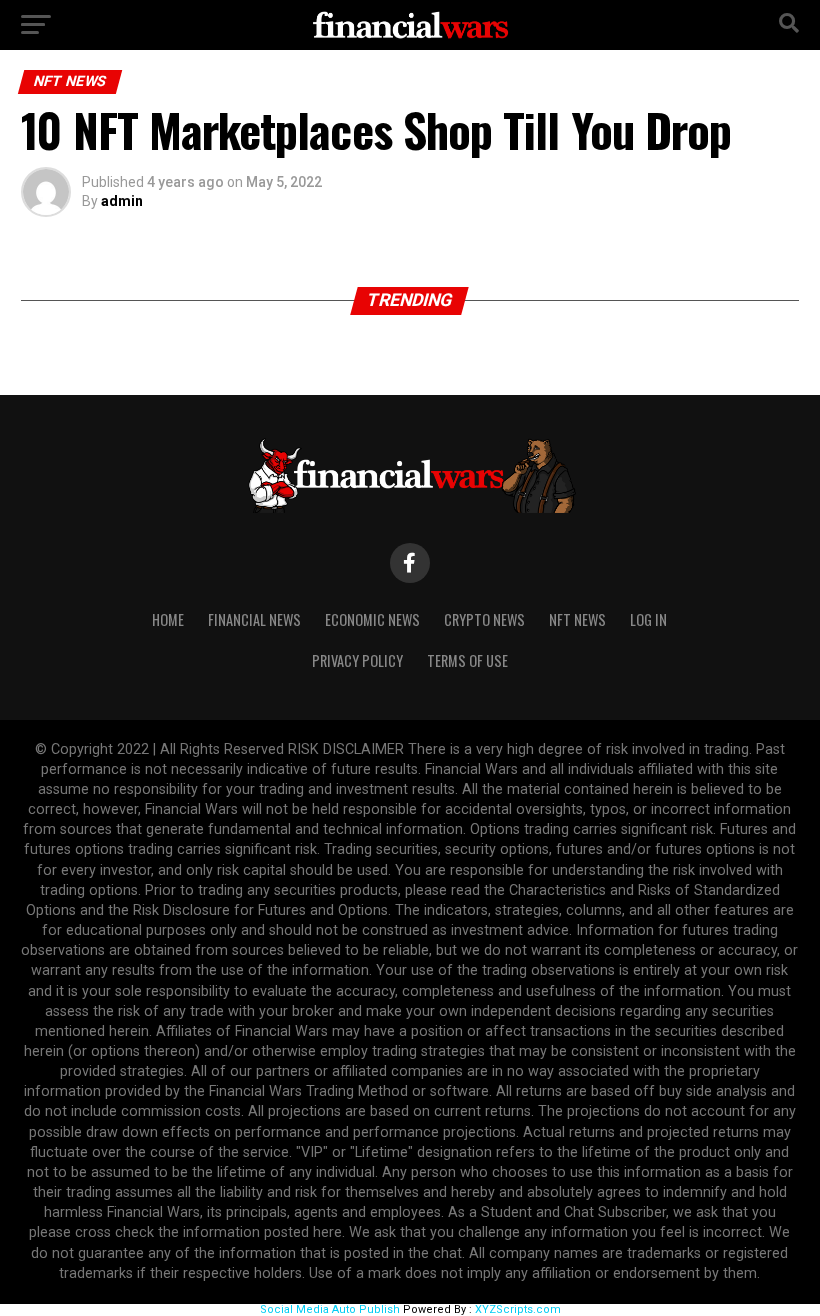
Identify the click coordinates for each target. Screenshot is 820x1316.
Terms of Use (467, 660)
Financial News (254, 619)
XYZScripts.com (518, 1309)
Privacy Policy (357, 660)
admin (122, 201)
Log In (648, 619)
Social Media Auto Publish (330, 1309)
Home (168, 619)
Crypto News (484, 619)
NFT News (577, 619)
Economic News (372, 619)
